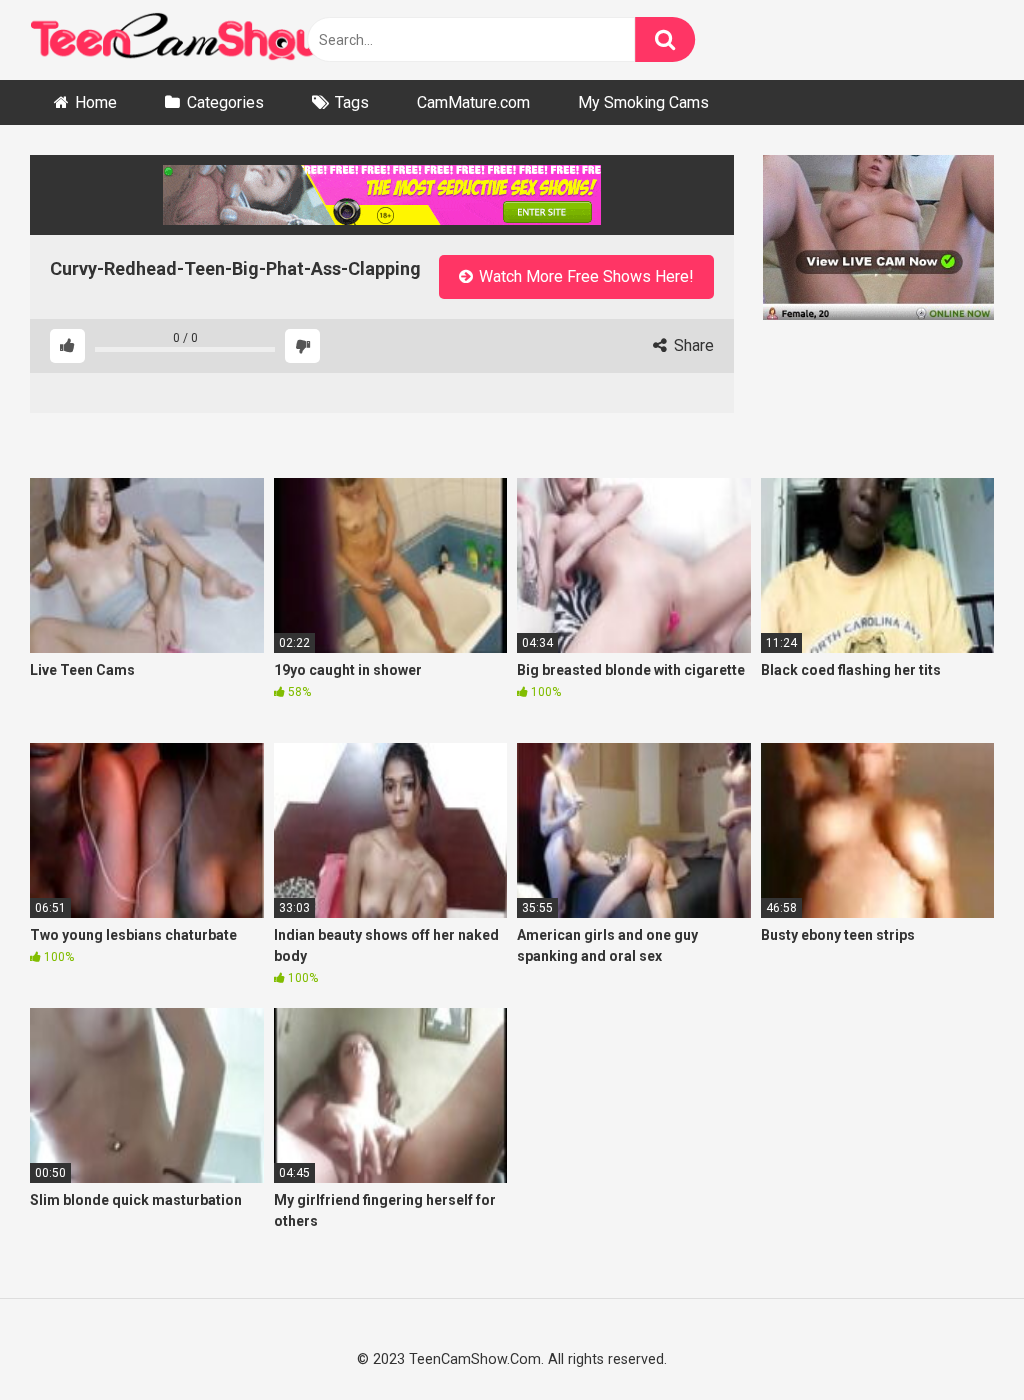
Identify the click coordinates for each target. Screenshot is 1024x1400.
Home (96, 102)
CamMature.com (473, 102)
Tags (352, 102)
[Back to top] (956, 1338)
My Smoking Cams (643, 102)
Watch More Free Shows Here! (584, 276)
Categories (225, 102)
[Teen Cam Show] (180, 40)
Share (692, 345)
